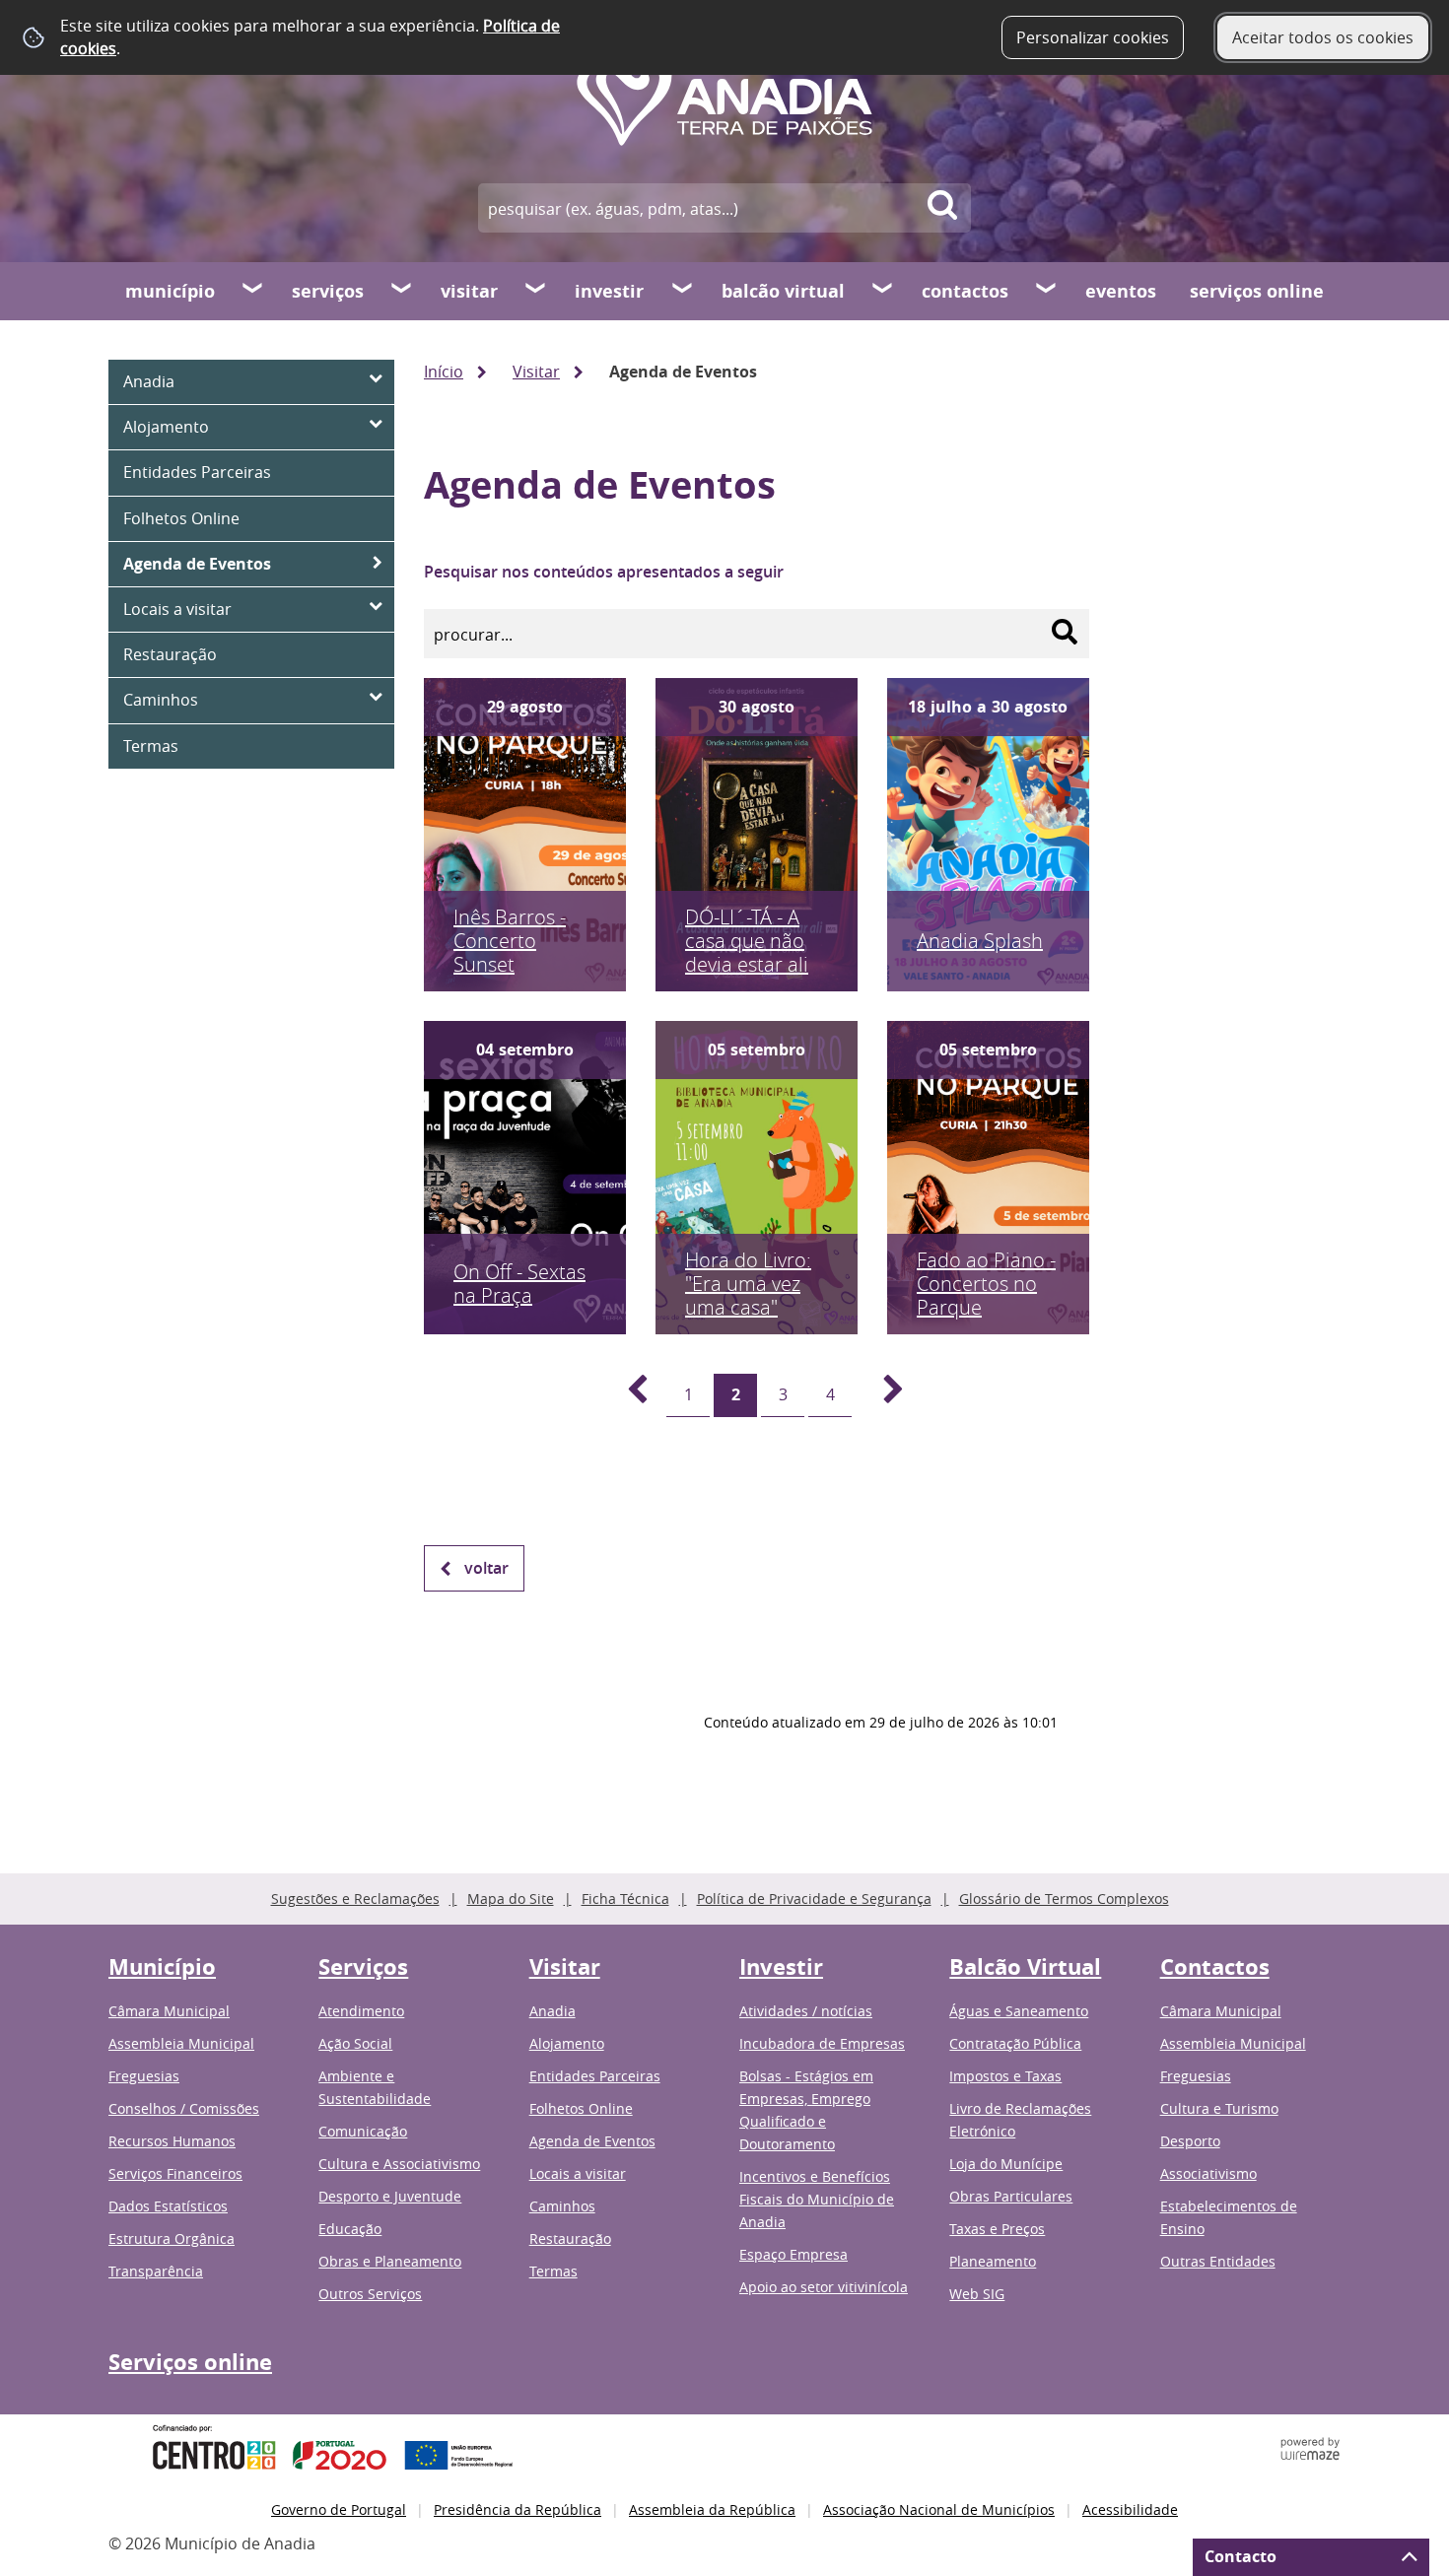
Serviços (328, 291)
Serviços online (1257, 291)
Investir (609, 291)
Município (170, 291)
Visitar (469, 291)
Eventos (1121, 291)
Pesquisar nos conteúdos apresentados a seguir (604, 572)
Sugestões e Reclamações (355, 1898)
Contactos (965, 291)
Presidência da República (517, 2509)
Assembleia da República (712, 2509)
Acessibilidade (1130, 2509)
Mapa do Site (511, 1898)
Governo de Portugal (339, 2509)
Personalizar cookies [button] (1093, 37)
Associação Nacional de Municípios (939, 2509)
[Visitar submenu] (536, 291)
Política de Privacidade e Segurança (814, 1898)
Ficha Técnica (625, 1898)
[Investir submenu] (683, 291)
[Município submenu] (253, 291)
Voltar (486, 1568)
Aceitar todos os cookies (1323, 37)
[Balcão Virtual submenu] (883, 291)
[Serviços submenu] (402, 291)
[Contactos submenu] (1047, 291)
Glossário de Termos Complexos (1064, 1898)
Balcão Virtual (783, 291)
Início (444, 372)
